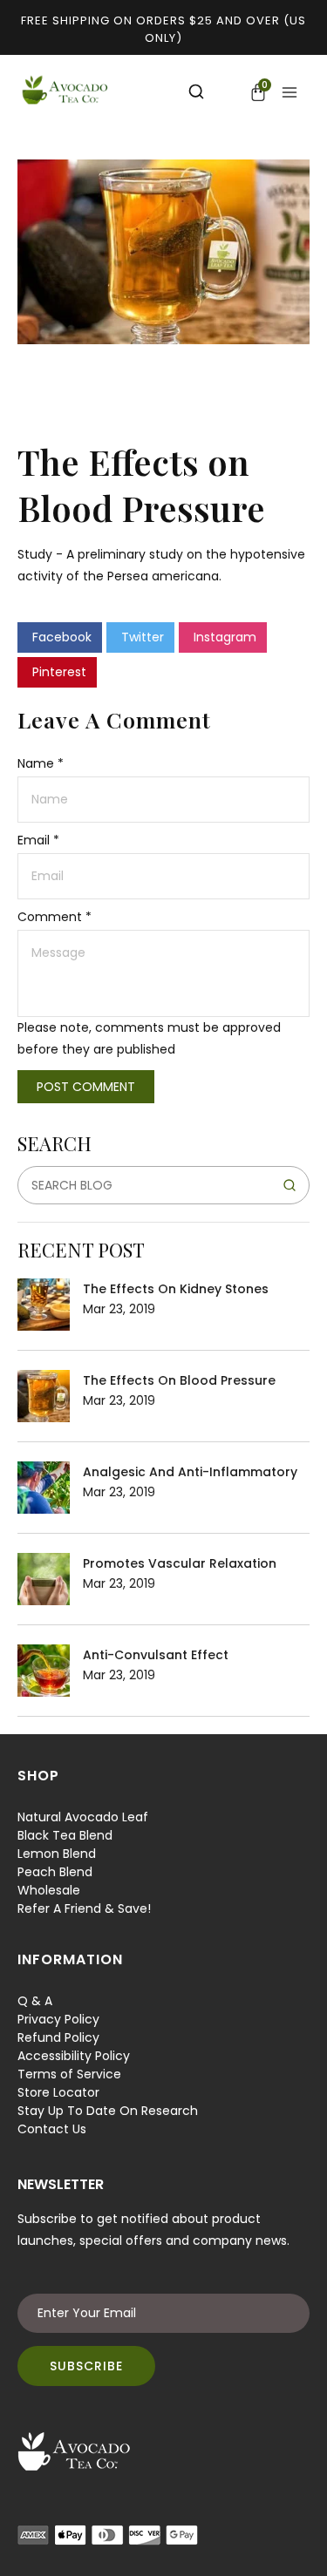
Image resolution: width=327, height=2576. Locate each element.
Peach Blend (55, 1872)
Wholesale (49, 1890)
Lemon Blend (57, 1854)
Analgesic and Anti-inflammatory (190, 1472)
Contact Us (52, 2129)
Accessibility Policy (74, 2056)
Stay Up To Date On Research (108, 2111)
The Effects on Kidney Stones (176, 1289)
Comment (54, 917)
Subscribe (86, 2366)
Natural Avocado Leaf (83, 1817)
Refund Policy (58, 2037)
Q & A (35, 2001)
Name (41, 763)
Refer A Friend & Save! (84, 1908)
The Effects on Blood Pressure (179, 1380)
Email (38, 840)
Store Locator (58, 2092)
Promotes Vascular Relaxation (180, 1563)
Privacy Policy (58, 2019)
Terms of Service (69, 2074)
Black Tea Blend (65, 1835)
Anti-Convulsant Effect (156, 1655)
